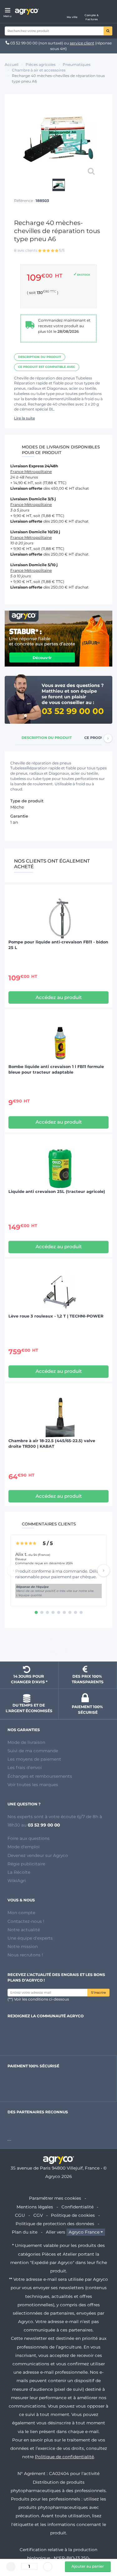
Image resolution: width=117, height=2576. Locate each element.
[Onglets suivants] (108, 738)
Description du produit (40, 357)
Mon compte (21, 1913)
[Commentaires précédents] (13, 1570)
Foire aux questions (29, 1838)
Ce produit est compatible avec (47, 367)
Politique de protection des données (55, 2224)
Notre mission (23, 1946)
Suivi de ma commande (33, 1751)
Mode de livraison (26, 1742)
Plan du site (25, 2232)
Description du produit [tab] (47, 738)
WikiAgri (17, 1881)
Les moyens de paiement (34, 1759)
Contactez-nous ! (26, 1921)
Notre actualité (24, 1930)
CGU (20, 2215)
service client (82, 43)
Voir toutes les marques (33, 1785)
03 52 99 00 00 (24, 43)
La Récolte (19, 1872)
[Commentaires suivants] (104, 1570)
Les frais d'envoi (25, 1767)
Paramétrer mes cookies (55, 2198)
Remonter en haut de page (59, 1646)
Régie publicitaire (26, 1864)
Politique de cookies (73, 2215)
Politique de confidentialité (64, 2457)
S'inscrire (98, 1993)
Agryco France (84, 2232)
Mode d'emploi (24, 1847)
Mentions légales (35, 2207)
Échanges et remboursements (40, 1776)
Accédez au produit (59, 997)
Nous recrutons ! (25, 1955)
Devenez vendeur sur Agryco (38, 1855)
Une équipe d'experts (30, 1938)
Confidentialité (78, 2207)
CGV (38, 2215)
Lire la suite (24, 418)
